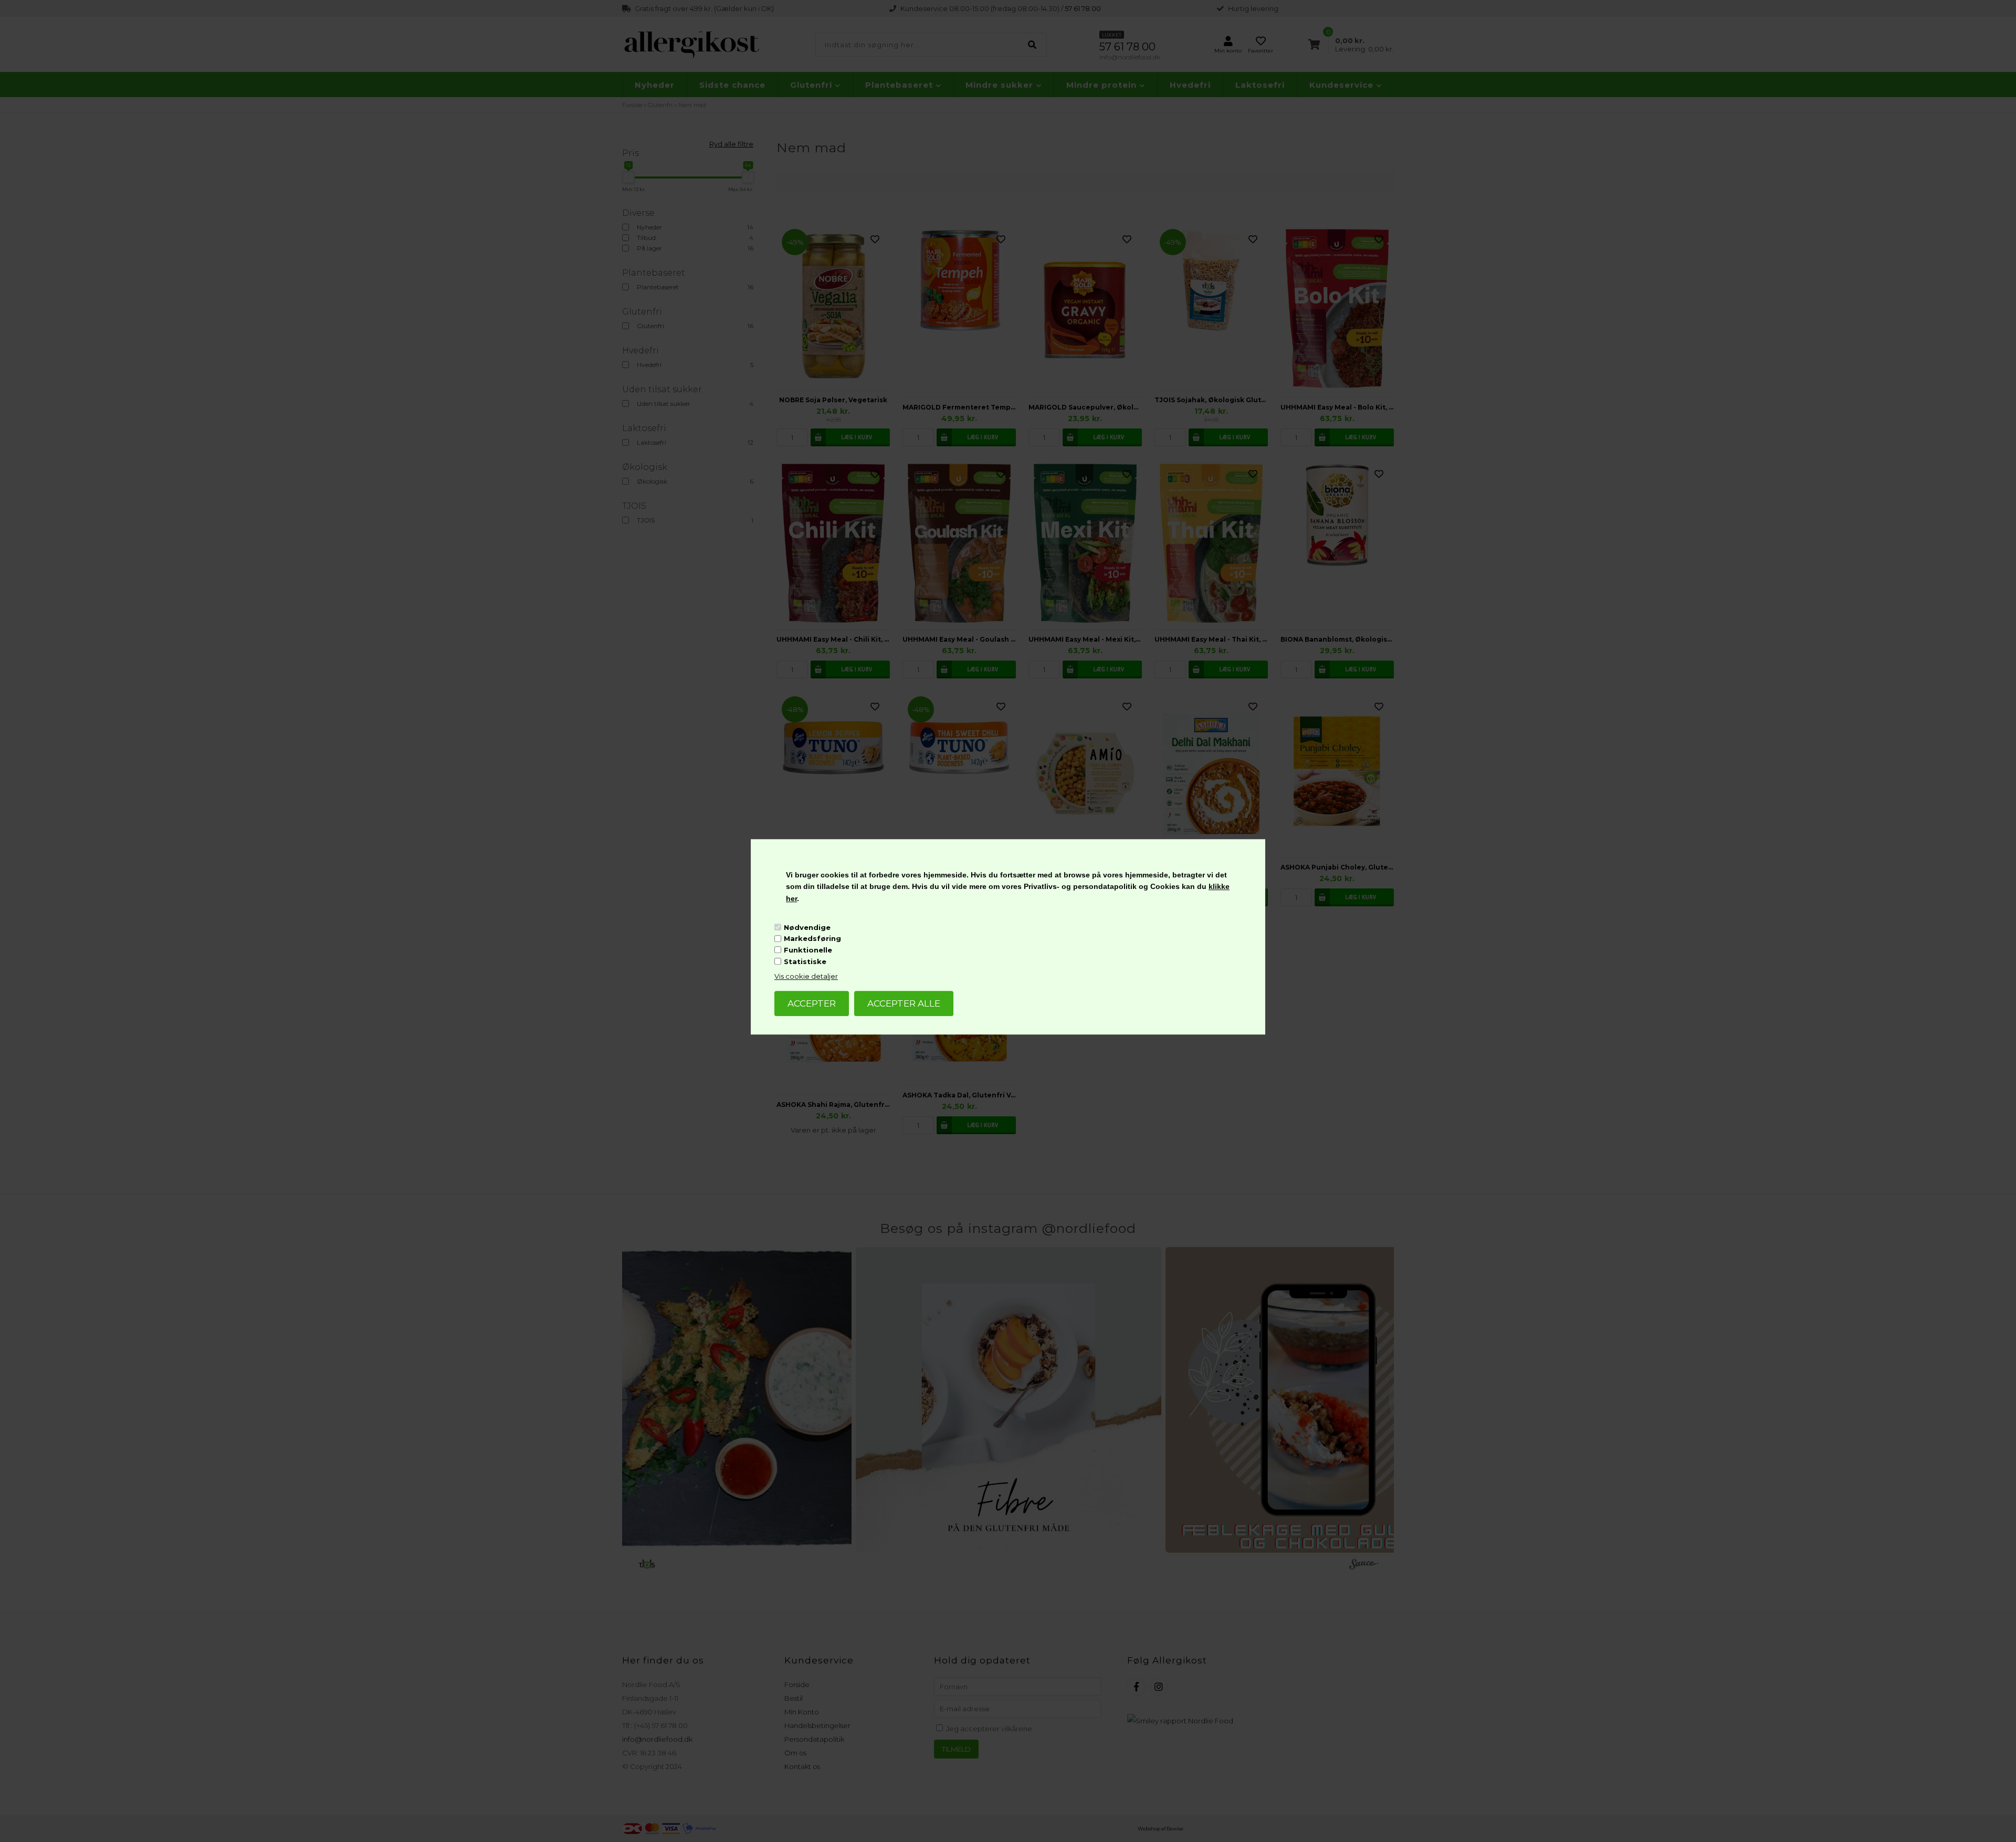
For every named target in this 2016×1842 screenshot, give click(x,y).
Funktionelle (808, 950)
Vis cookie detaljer (806, 976)
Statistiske (805, 961)
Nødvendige (807, 927)
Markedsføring (812, 939)
